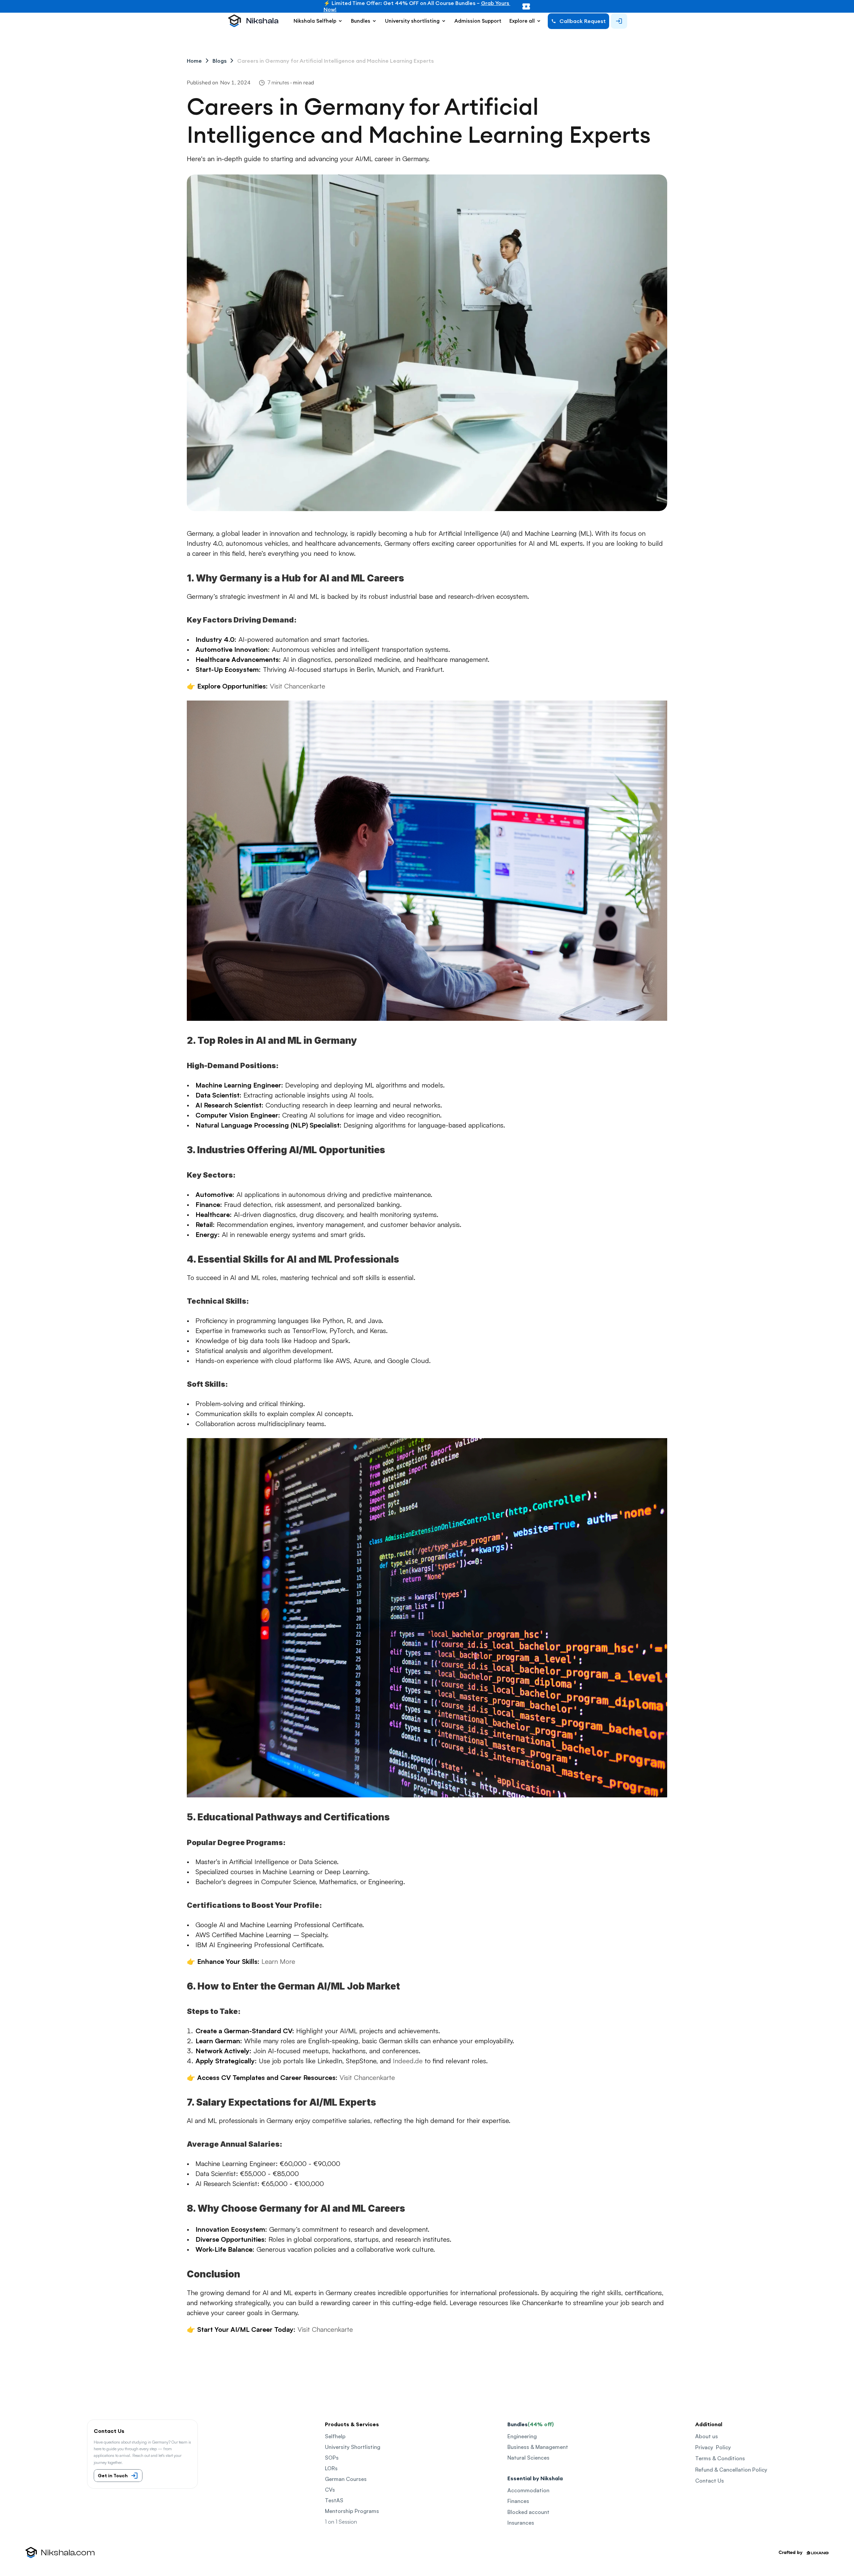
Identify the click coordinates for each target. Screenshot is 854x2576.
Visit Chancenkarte (367, 2077)
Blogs (220, 61)
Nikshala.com (68, 2553)
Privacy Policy (713, 2447)
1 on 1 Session (341, 2522)
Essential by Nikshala (535, 2478)
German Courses (346, 2479)
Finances (518, 2501)
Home (194, 61)
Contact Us (710, 2481)
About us (707, 2436)
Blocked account (528, 2512)
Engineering (522, 2436)
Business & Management (538, 2447)
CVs (330, 2490)
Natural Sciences (528, 2458)
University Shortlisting (353, 2447)
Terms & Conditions (720, 2458)
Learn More (278, 1961)
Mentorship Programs (352, 2511)
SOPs (332, 2458)
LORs (331, 2468)
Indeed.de (408, 2061)
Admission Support (478, 21)
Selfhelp (335, 2436)
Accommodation (528, 2490)
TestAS (334, 2500)
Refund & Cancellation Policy (731, 2470)
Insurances (521, 2523)
